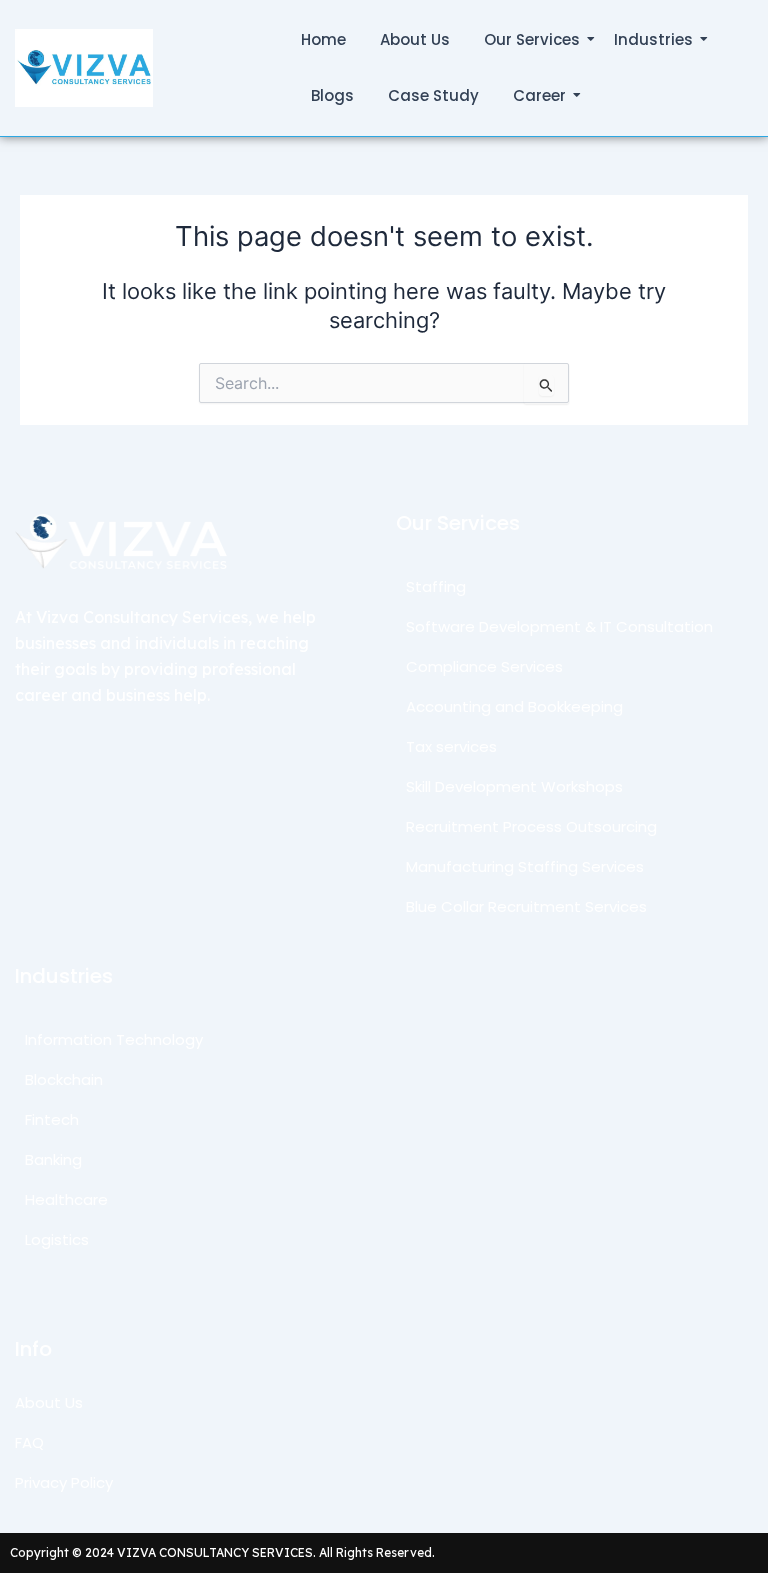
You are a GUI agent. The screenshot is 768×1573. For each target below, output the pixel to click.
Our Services (532, 39)
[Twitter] (26, 736)
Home (323, 39)
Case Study (433, 95)
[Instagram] (78, 736)
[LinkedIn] (52, 736)
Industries (653, 39)
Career (539, 95)
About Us (415, 39)
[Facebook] (105, 736)
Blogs (332, 95)
